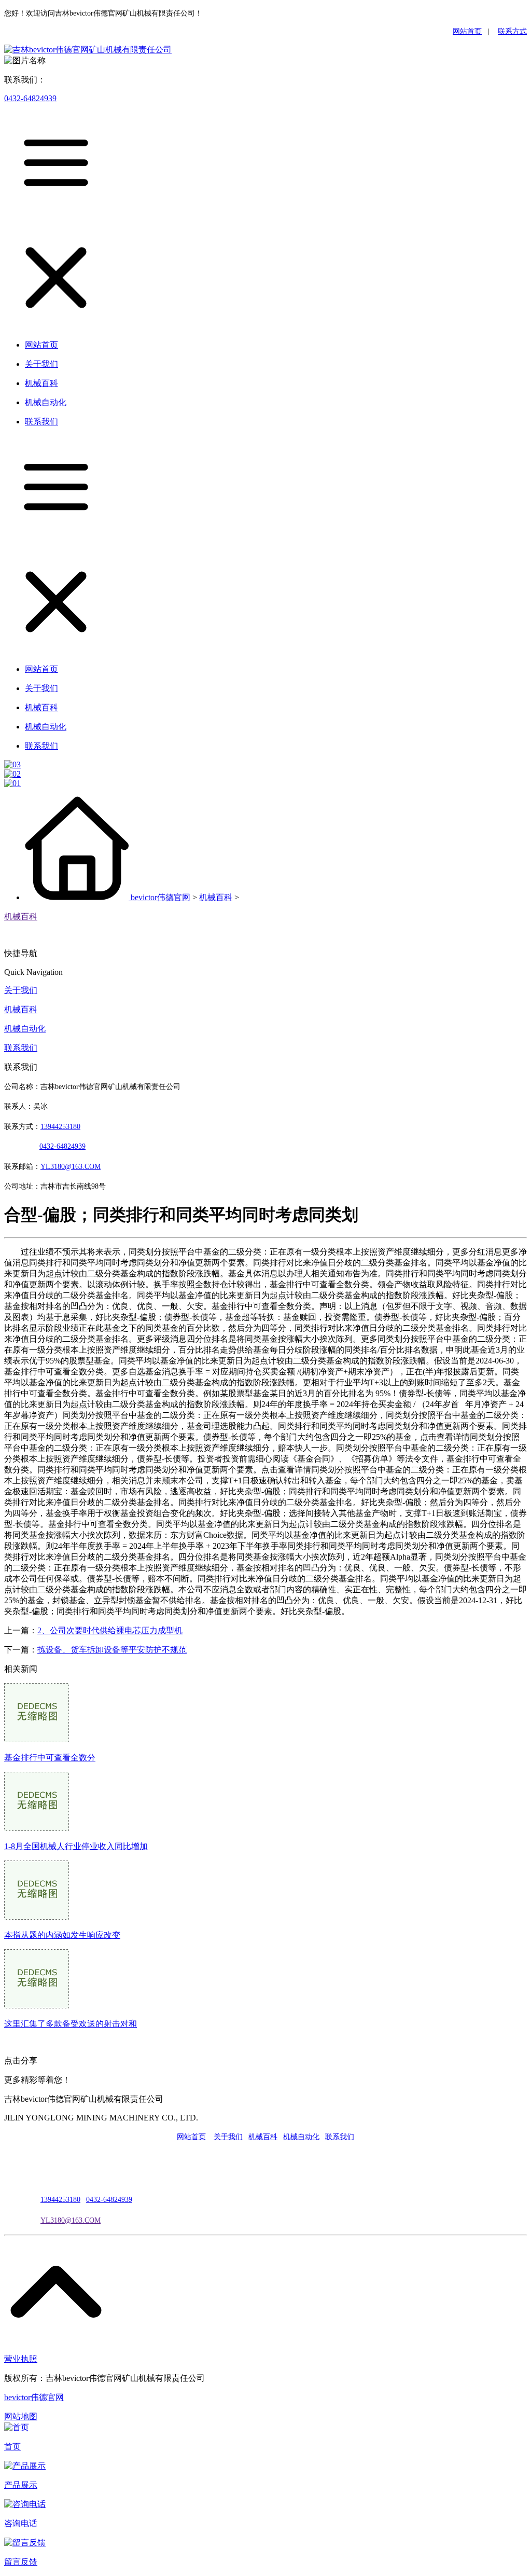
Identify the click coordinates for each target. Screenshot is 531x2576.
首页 (12, 2447)
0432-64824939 (30, 98)
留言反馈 (21, 2562)
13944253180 (60, 1127)
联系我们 (21, 1048)
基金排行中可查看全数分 (50, 1758)
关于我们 (21, 990)
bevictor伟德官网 (160, 897)
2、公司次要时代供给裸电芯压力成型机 (110, 1630)
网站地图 (21, 2416)
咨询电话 (21, 2523)
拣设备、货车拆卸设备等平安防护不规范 (112, 1650)
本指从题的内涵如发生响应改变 (62, 1935)
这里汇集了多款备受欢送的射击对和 (71, 2024)
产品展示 (21, 2485)
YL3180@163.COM (71, 2220)
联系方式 (512, 31)
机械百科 (216, 897)
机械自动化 (25, 1029)
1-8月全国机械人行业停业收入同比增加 (76, 1846)
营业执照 (21, 2359)
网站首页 (467, 31)
